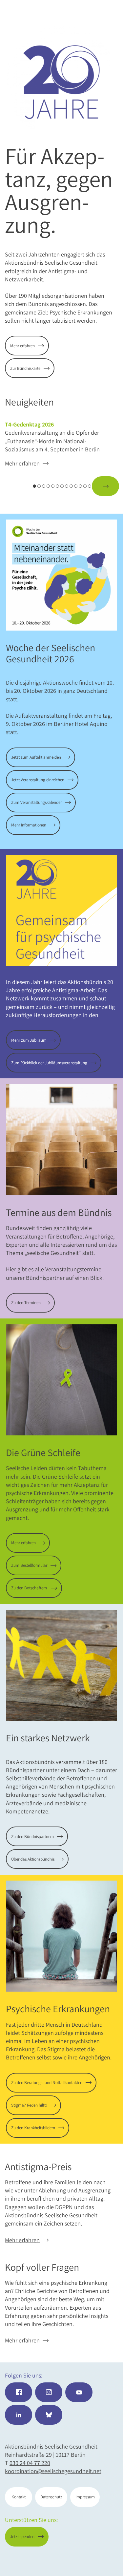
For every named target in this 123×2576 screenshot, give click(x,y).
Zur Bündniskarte (25, 368)
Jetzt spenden (92, 2560)
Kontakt (19, 2497)
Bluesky (49, 2415)
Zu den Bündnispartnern (32, 1837)
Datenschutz (51, 2497)
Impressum (85, 2497)
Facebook (19, 2392)
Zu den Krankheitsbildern (33, 2128)
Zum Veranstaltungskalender (36, 802)
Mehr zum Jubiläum (29, 1040)
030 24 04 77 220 (30, 2463)
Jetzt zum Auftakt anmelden (36, 757)
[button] (19, 486)
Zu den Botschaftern (30, 1588)
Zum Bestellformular (29, 1565)
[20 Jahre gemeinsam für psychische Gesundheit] (61, 82)
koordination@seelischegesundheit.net (53, 2471)
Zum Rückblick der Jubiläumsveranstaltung (49, 1063)
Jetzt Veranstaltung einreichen (38, 780)
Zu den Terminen (26, 1303)
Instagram (49, 2392)
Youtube (79, 2392)
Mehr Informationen (29, 825)
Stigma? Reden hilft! (29, 2105)
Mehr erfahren (22, 346)
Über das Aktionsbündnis (33, 1859)
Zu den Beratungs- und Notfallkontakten (47, 2083)
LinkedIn (19, 2415)
